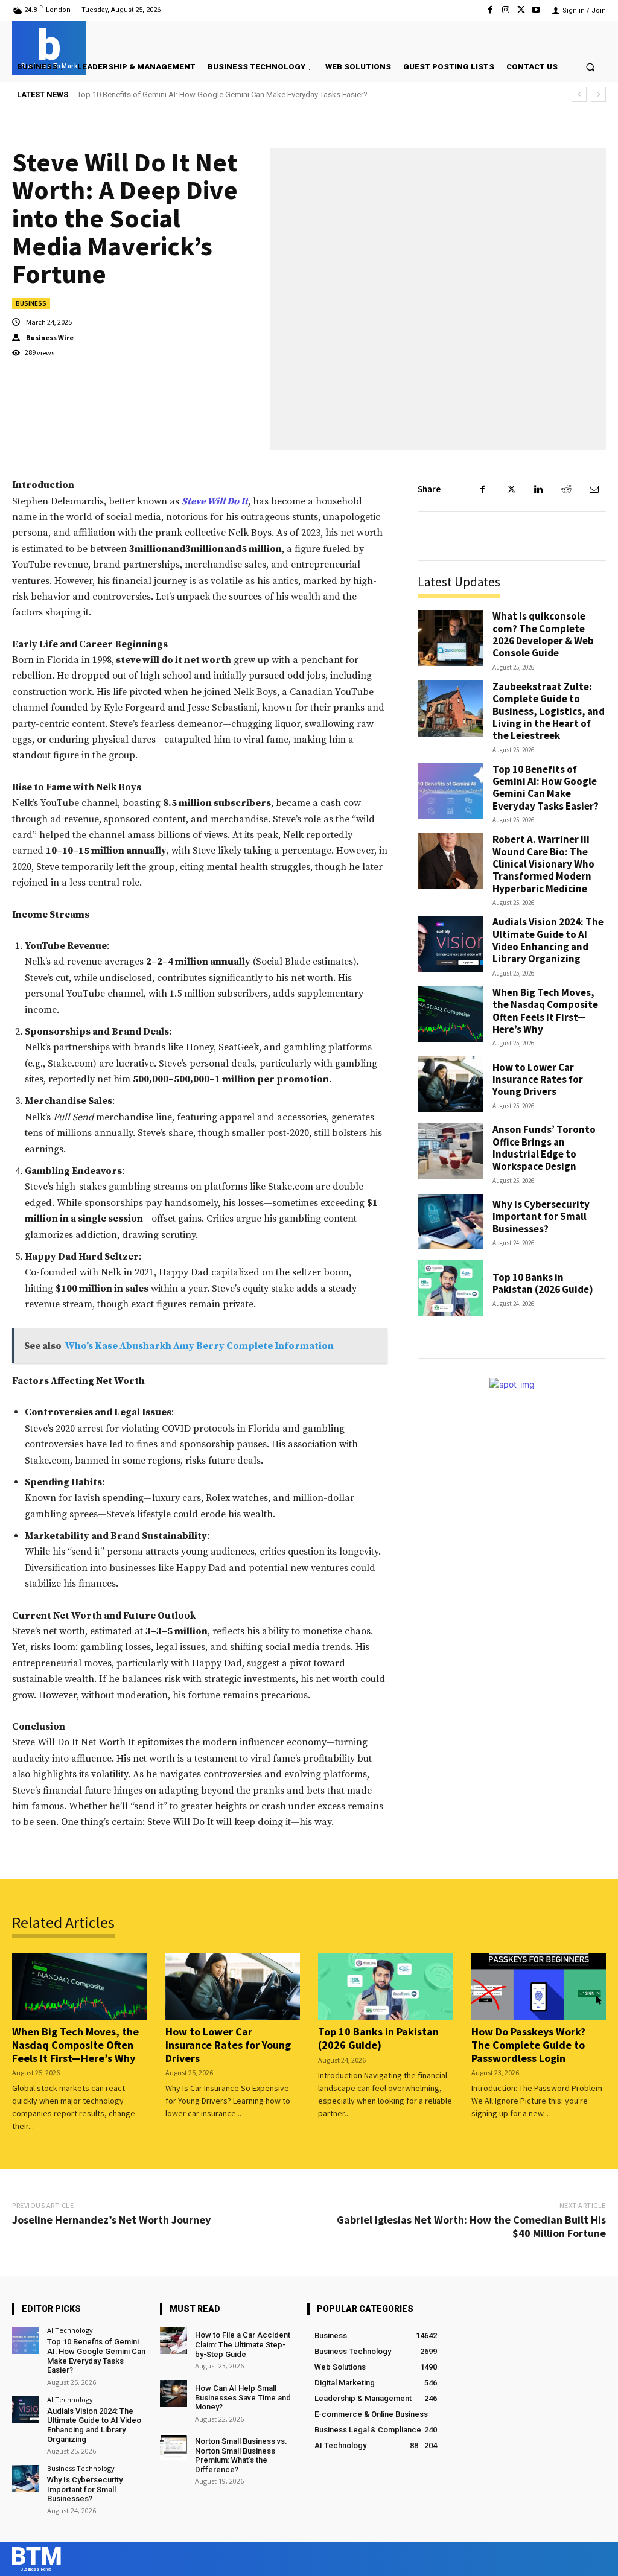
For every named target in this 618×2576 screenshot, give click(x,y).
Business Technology (81, 2468)
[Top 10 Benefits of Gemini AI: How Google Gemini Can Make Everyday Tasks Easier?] (451, 791)
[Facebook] (490, 10)
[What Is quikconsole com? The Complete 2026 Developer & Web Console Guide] (451, 638)
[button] (591, 67)
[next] (598, 94)
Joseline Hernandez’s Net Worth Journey (111, 2220)
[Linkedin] (538, 489)
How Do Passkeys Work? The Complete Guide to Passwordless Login (528, 2045)
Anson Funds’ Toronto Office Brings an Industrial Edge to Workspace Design (544, 1148)
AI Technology (70, 2330)
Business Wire (50, 338)
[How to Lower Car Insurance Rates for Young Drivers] (451, 1084)
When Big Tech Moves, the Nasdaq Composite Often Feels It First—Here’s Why (545, 1011)
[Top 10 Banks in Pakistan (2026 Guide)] (451, 1288)
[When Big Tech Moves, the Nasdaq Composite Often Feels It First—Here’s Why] (451, 1014)
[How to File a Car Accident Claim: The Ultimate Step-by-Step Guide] (174, 2340)
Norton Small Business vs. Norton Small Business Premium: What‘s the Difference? (241, 2455)
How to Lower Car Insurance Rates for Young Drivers (538, 1080)
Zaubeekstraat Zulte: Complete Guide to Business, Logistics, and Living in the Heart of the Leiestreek (549, 711)
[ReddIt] (566, 489)
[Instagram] (505, 10)
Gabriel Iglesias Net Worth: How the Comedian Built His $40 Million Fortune (471, 2226)
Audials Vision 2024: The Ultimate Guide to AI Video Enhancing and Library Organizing (548, 940)
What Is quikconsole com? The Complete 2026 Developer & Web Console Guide (543, 634)
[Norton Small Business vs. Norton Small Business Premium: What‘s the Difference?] (174, 2447)
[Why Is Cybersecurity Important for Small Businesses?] (451, 1222)
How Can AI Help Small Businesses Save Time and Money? (243, 2397)
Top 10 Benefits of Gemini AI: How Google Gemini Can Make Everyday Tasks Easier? (546, 788)
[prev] (579, 94)
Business (31, 303)
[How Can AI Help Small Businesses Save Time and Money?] (174, 2394)
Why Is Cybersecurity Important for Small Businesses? (541, 1217)
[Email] (594, 489)
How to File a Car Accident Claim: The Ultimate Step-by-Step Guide (243, 2344)
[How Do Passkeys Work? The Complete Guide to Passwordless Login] (539, 1987)
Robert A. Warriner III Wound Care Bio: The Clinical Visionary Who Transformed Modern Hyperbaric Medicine (264, 94)
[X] (521, 10)
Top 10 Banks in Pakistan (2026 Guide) (543, 1283)
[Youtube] (536, 10)
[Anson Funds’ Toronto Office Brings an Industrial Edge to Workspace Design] (451, 1151)
